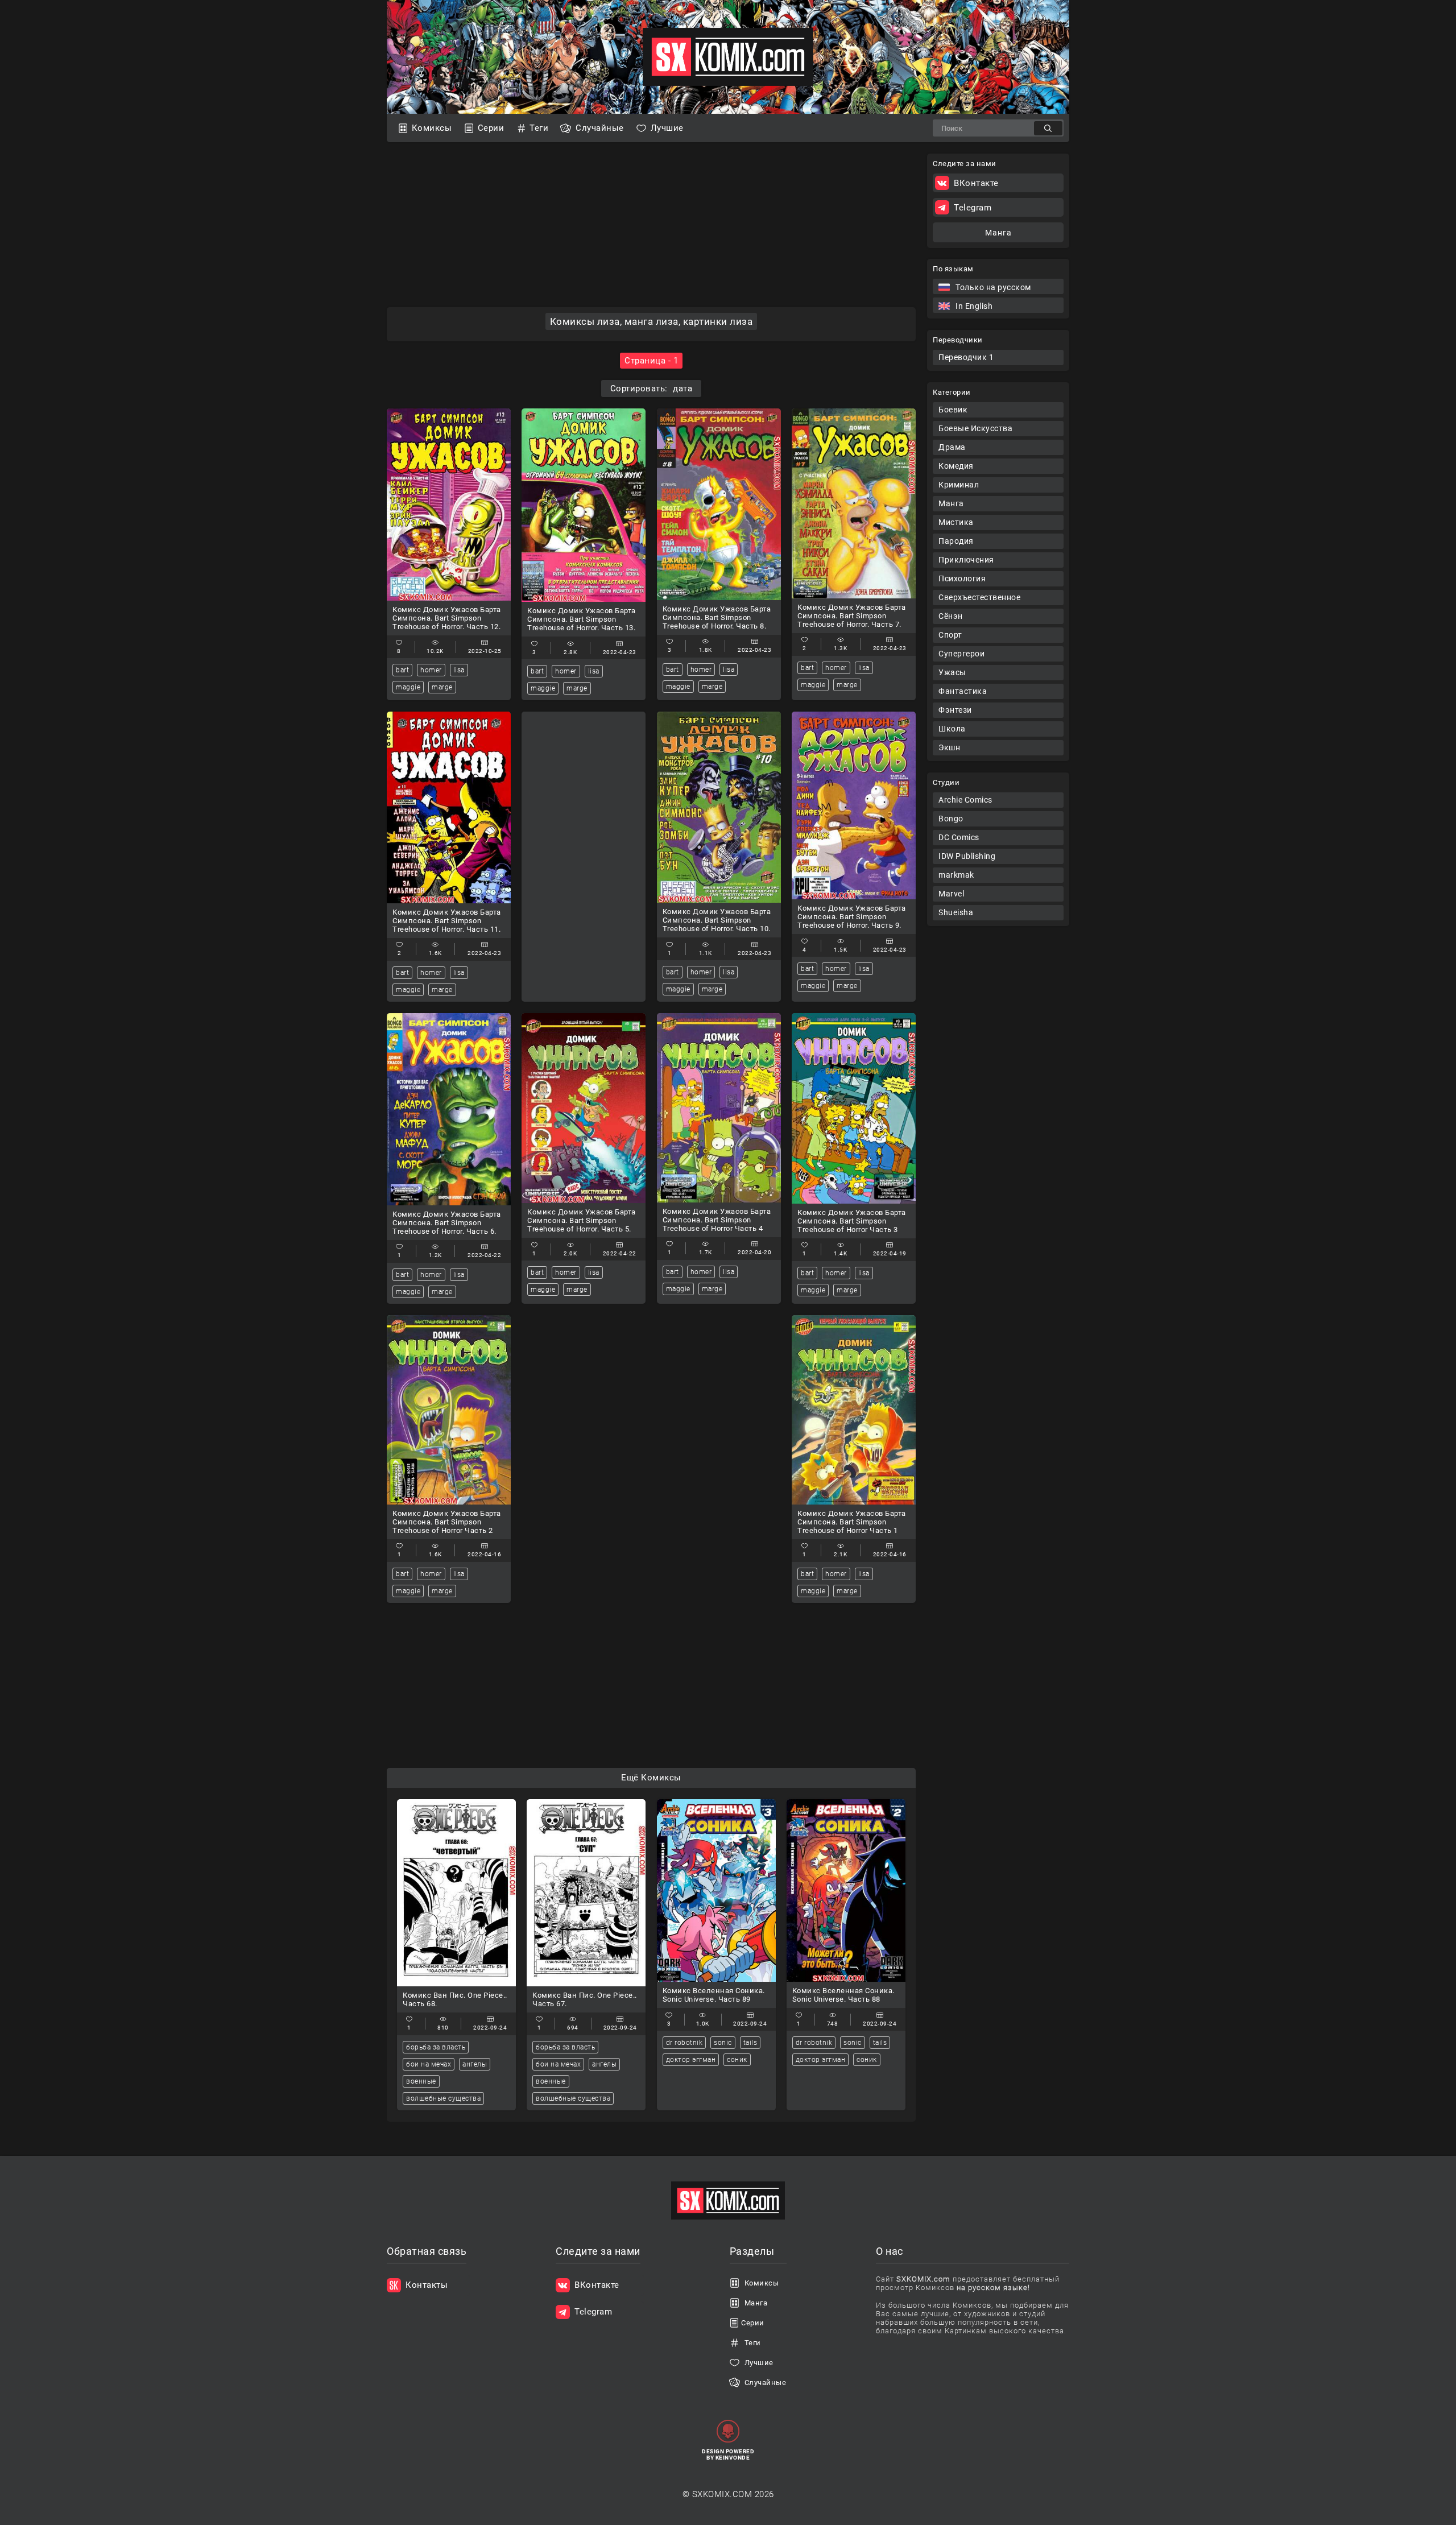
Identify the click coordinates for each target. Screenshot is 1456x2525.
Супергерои (961, 654)
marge (442, 687)
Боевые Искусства (975, 428)
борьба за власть (436, 2047)
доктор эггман (691, 2060)
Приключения (966, 560)
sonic (723, 2043)
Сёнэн (951, 616)
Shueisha (956, 912)
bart (402, 670)
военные (421, 2081)
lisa (459, 670)
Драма (952, 447)
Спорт (950, 635)
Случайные (600, 128)
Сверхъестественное (979, 597)
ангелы (475, 2064)
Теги (539, 128)
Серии (491, 128)
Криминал (959, 485)
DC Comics (959, 837)
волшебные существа (443, 2098)
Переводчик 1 (966, 357)
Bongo (951, 819)
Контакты (427, 2285)
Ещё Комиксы (651, 1778)
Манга (951, 503)
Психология (962, 578)
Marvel (951, 894)
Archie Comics (965, 800)
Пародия (956, 541)
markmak (956, 875)
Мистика (956, 522)
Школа (952, 729)
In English (974, 306)
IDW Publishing (967, 856)
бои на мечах (429, 2064)
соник (737, 2060)
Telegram (973, 208)
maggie (408, 687)
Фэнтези (955, 710)
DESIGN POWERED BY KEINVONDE (728, 2454)
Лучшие (667, 128)
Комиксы (432, 128)
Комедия (956, 466)
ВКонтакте (976, 183)
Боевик (953, 410)
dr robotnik (684, 2043)
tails (750, 2043)
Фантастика (963, 691)
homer (431, 670)
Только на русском (993, 287)
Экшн (949, 747)
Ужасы (952, 672)
